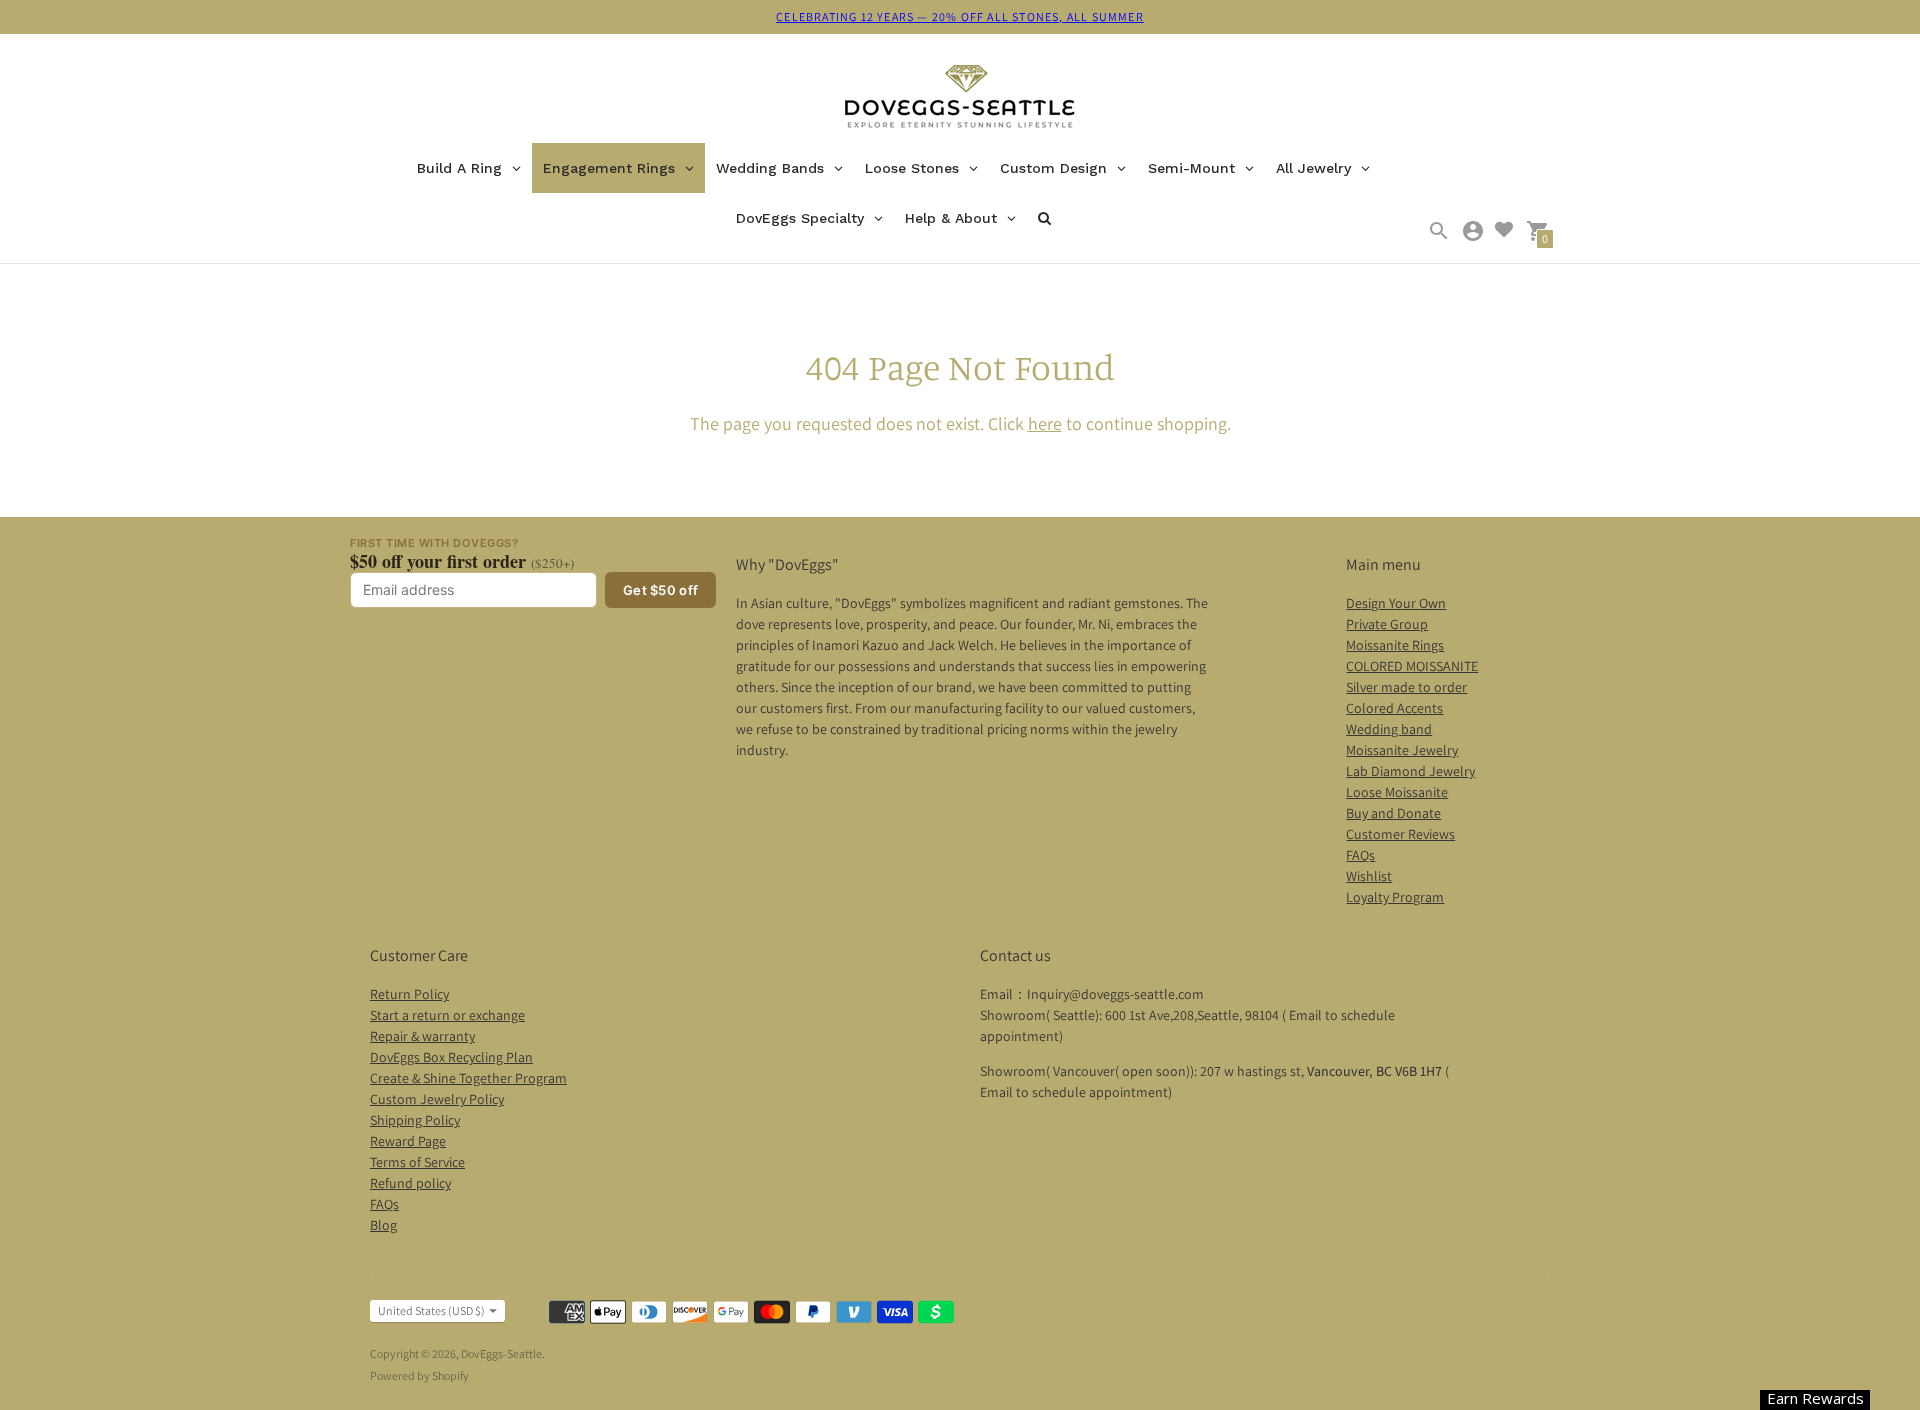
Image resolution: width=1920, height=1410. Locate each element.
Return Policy (409, 994)
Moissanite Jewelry (1402, 750)
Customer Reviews (1400, 834)
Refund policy (410, 1183)
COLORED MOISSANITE (1412, 666)
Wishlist (1369, 876)
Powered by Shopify (419, 1375)
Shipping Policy (415, 1120)
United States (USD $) (431, 1310)
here (1045, 423)
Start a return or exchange (447, 1015)
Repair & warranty (422, 1036)
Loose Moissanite (1397, 792)
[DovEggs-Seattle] (960, 98)
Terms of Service (417, 1162)
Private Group (1387, 624)
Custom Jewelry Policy (437, 1099)
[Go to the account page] (1473, 231)
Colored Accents (1394, 708)
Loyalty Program (1395, 897)
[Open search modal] (1439, 231)
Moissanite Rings (1395, 645)
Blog (383, 1225)
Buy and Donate (1393, 813)
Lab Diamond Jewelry (1410, 771)
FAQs (1360, 855)
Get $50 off (660, 590)
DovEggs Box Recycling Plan (451, 1057)
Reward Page (408, 1141)
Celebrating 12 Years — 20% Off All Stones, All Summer (960, 16)
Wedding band (1389, 729)
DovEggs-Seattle (501, 1353)
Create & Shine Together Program (468, 1078)
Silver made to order (1406, 687)
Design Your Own (1396, 603)
